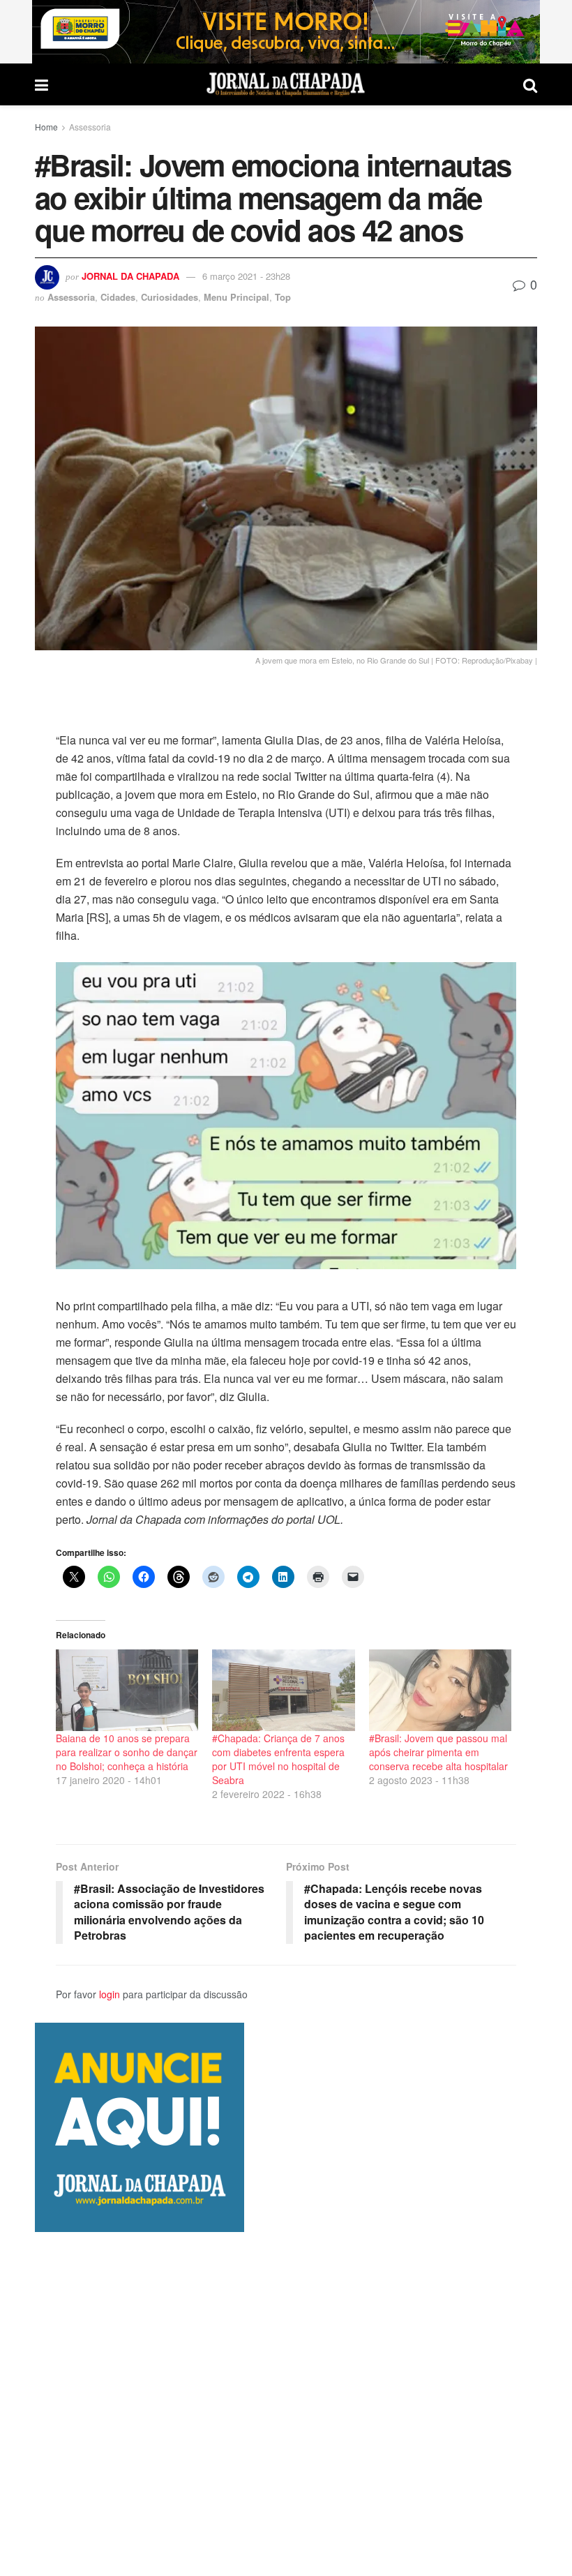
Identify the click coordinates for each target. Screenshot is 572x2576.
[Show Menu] (42, 84)
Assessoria (90, 127)
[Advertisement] (286, 2404)
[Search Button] (530, 84)
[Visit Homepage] (286, 84)
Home (46, 127)
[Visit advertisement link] (286, 32)
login (110, 1994)
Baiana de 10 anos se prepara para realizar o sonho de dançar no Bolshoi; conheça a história (127, 1752)
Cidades (118, 297)
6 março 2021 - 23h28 (246, 276)
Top (283, 297)
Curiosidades (170, 297)
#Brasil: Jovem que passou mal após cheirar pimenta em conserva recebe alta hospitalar (438, 1752)
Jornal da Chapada (130, 276)
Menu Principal (236, 297)
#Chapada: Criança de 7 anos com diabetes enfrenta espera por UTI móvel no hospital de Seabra (278, 1759)
